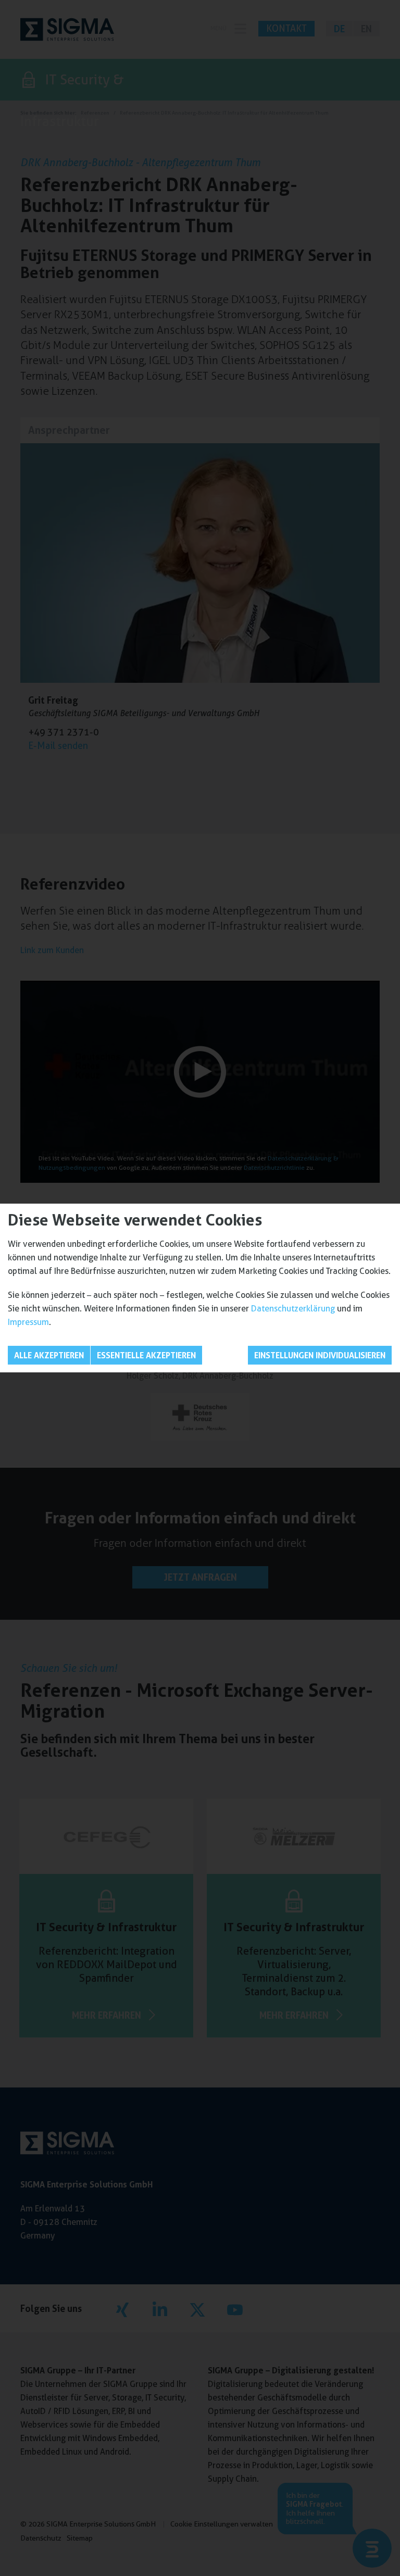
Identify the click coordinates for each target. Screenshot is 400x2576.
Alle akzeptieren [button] (49, 1355)
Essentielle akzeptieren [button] (146, 1355)
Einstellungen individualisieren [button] (320, 1355)
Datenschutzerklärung (293, 1309)
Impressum (28, 1322)
